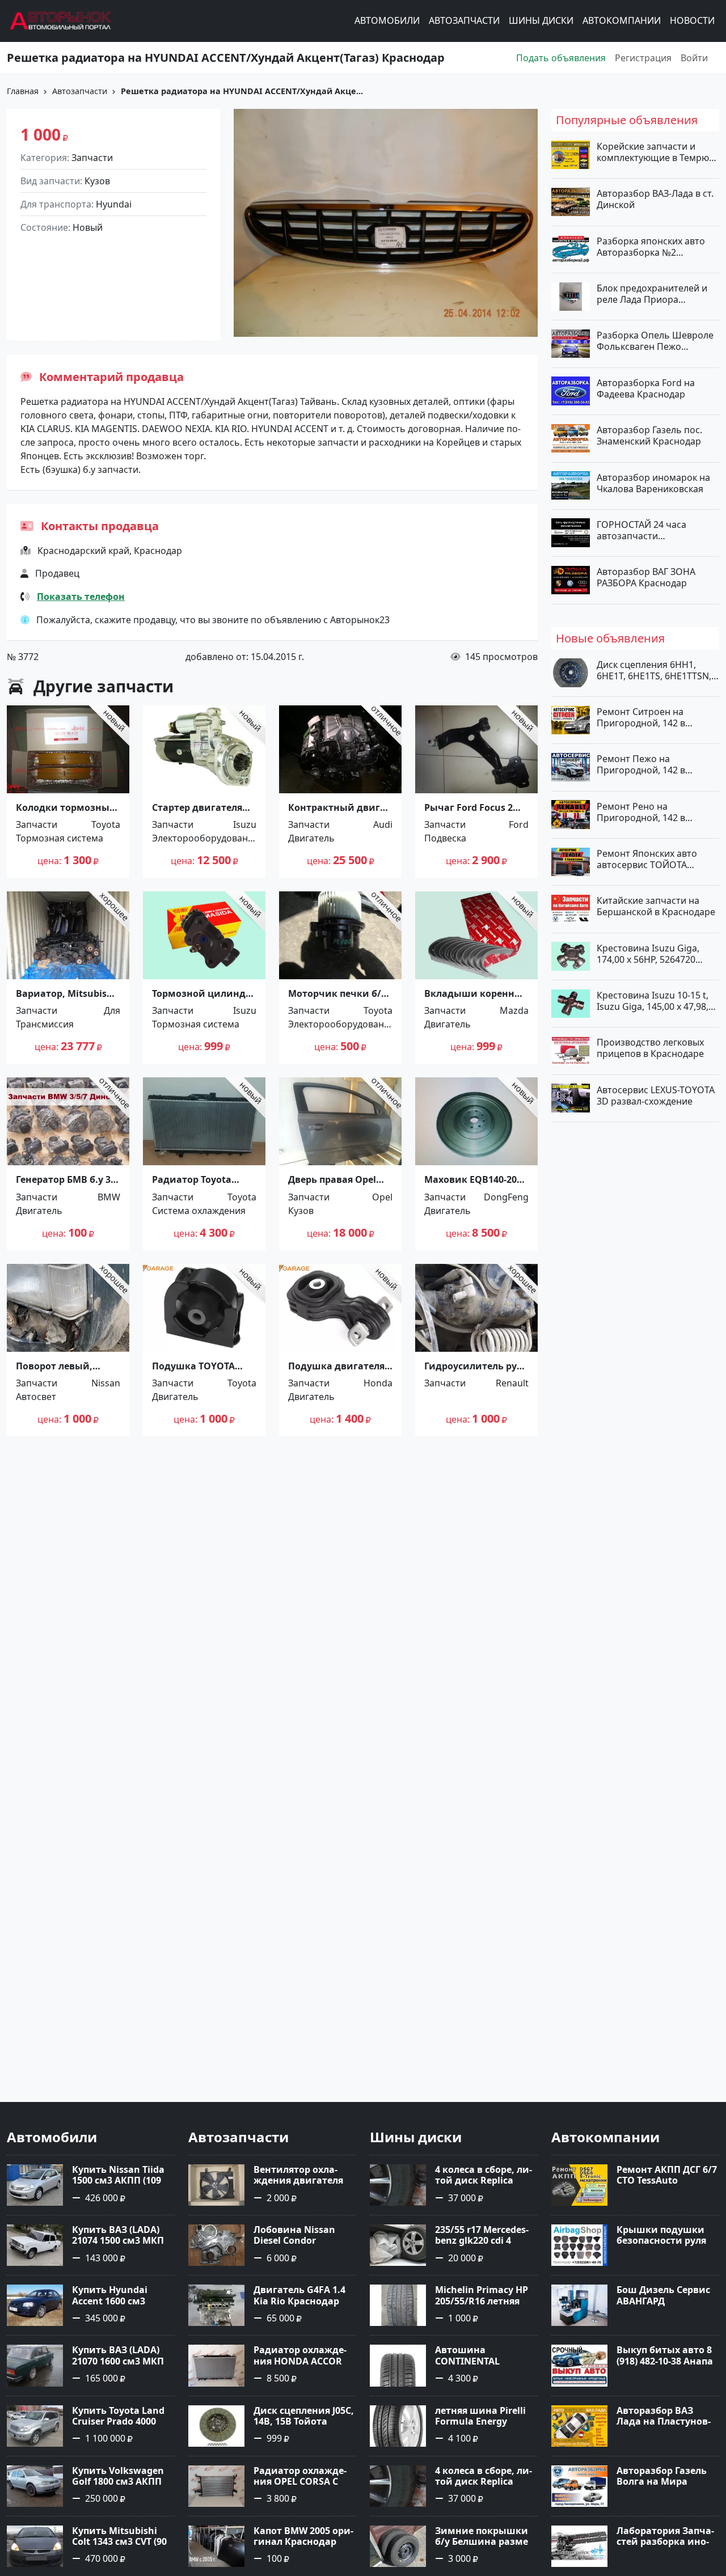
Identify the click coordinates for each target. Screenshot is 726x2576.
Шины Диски (541, 21)
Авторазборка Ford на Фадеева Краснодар (646, 388)
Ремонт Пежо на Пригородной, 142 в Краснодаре (641, 764)
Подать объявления (561, 58)
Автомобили (387, 21)
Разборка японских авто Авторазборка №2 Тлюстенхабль (651, 246)
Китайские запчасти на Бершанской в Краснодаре (656, 906)
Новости (692, 21)
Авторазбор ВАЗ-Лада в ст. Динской (655, 199)
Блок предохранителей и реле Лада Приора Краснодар (652, 294)
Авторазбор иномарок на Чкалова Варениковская (653, 483)
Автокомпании (622, 21)
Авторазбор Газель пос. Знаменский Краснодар (649, 435)
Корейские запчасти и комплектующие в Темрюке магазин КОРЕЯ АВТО (658, 152)
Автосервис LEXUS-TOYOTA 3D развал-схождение (656, 1095)
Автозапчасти (464, 21)
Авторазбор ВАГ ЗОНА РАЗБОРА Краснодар (646, 577)
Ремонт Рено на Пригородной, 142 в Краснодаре (641, 811)
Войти (694, 58)
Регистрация (643, 58)
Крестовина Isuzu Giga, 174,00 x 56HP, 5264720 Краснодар (648, 953)
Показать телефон (81, 597)
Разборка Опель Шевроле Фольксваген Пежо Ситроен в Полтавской (655, 341)
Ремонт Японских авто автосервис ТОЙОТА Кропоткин (647, 859)
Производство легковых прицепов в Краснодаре (650, 1048)
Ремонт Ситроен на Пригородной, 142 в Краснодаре (641, 717)
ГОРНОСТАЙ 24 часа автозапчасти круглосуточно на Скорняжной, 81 (641, 530)
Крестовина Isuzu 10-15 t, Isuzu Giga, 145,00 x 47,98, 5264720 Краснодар (653, 1001)
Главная (23, 91)
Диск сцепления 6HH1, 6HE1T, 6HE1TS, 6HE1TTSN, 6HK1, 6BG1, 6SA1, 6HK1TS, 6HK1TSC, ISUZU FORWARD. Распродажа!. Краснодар (655, 670)
